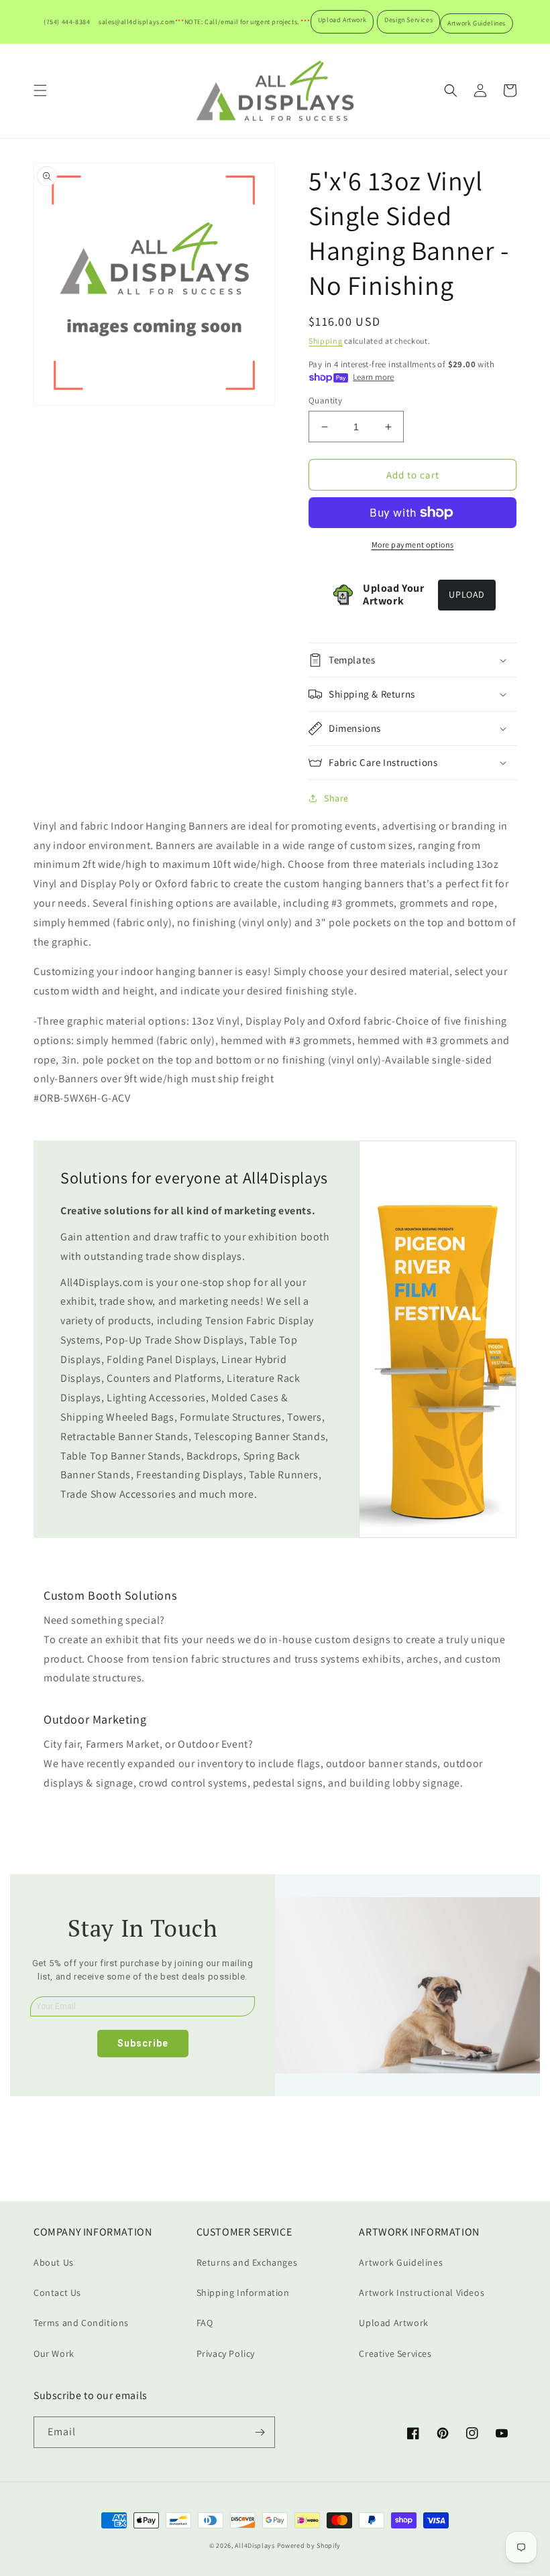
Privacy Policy (226, 2354)
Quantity (325, 400)
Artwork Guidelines (477, 23)
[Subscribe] (260, 2432)
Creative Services (395, 2354)
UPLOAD (467, 594)
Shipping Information (243, 2293)
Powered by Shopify (309, 2546)
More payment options (413, 544)
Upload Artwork (342, 20)
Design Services (408, 20)
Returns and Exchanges (247, 2262)
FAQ (205, 2323)
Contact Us (57, 2293)
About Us (54, 2262)
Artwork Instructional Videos (422, 2293)
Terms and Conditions (81, 2323)
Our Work (54, 2354)
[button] (40, 90)
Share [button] (336, 798)
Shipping (326, 341)
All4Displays (255, 2546)
